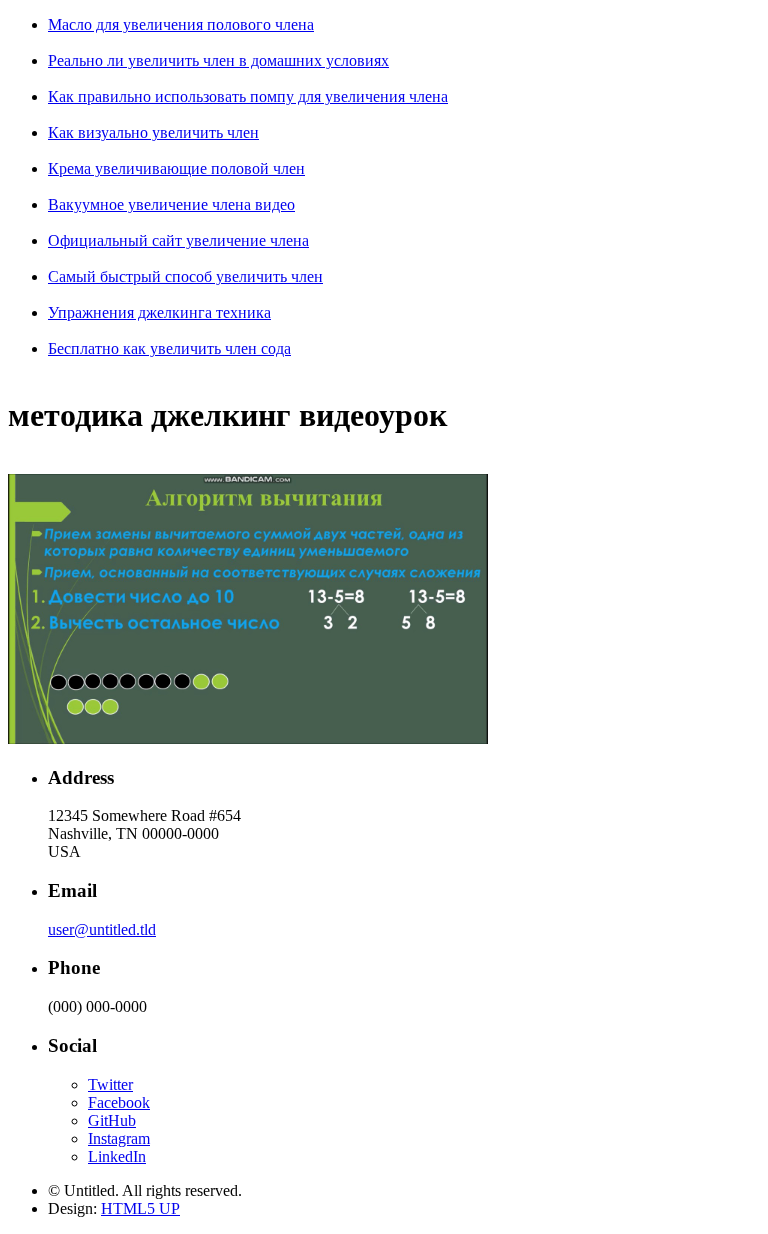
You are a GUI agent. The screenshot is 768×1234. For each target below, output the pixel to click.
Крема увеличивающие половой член (176, 168)
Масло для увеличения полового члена (181, 24)
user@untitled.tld (102, 929)
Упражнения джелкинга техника (159, 312)
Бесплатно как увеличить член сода (169, 348)
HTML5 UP (140, 1208)
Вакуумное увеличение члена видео (171, 204)
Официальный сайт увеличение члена (178, 240)
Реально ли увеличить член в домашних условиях (218, 60)
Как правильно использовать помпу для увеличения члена (248, 96)
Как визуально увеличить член (153, 132)
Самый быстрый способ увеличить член (185, 276)
